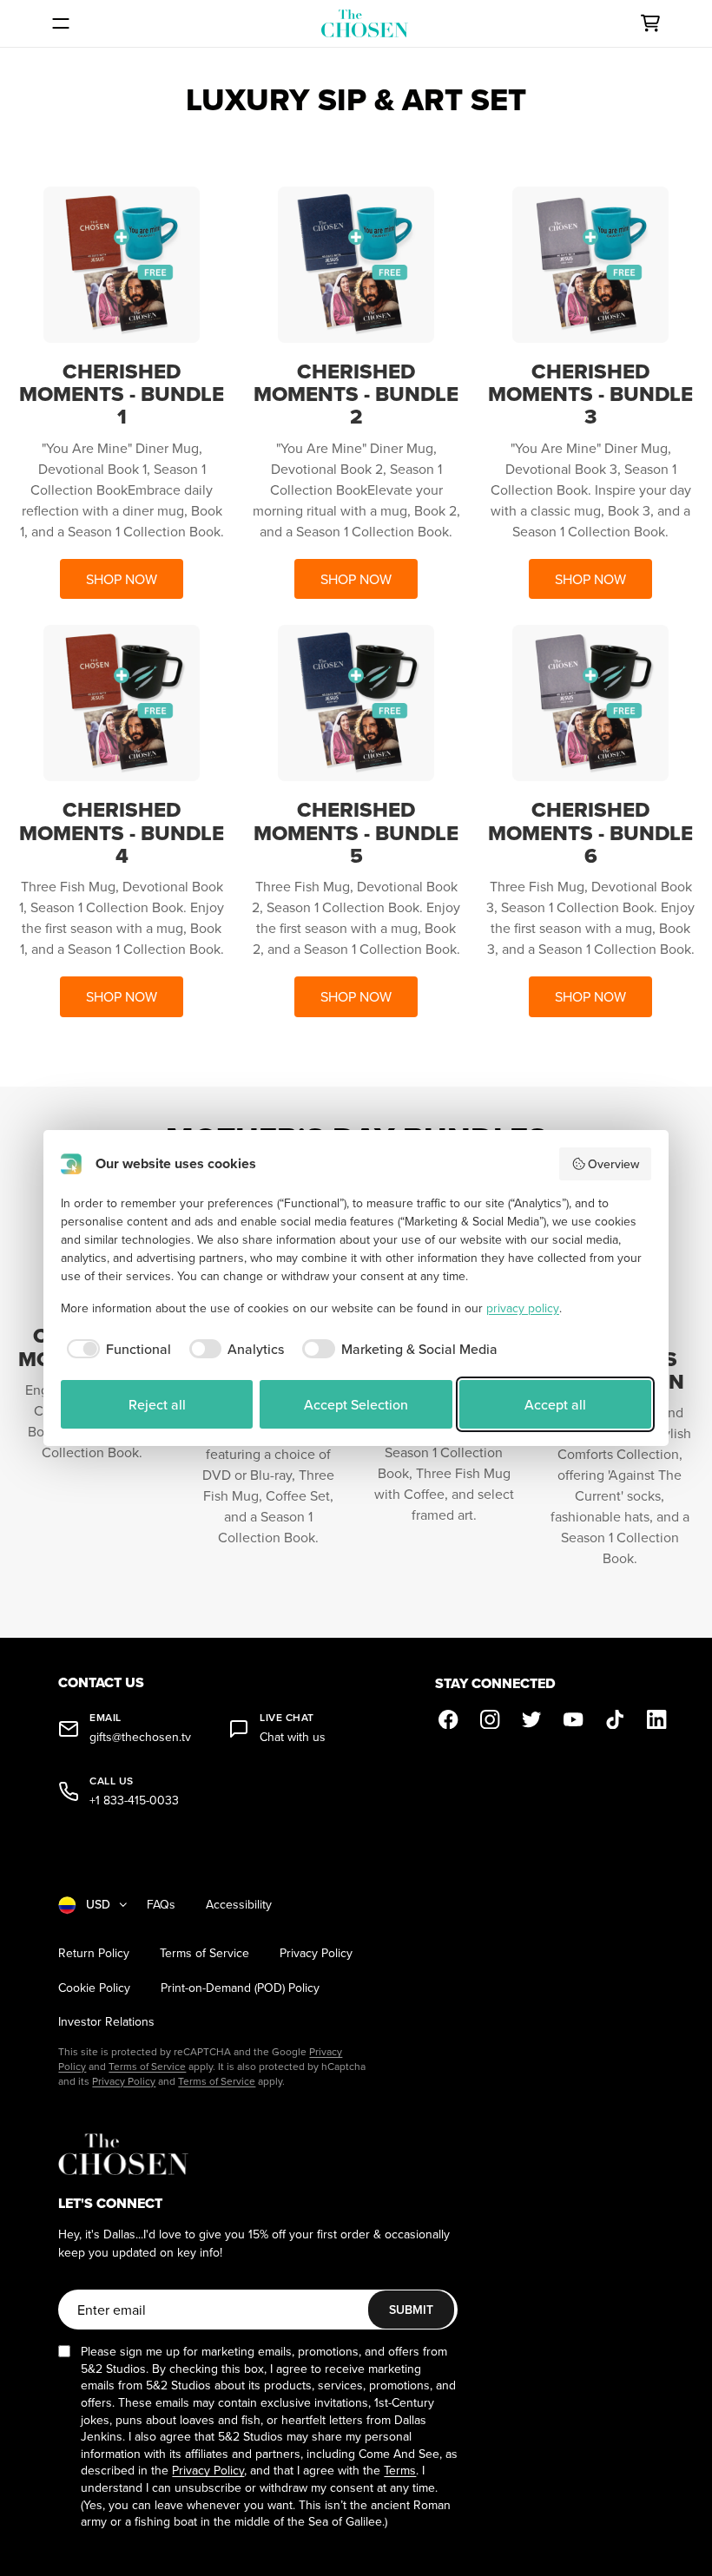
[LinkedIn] (657, 1719)
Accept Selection (356, 1404)
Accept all (555, 1404)
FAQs (161, 1905)
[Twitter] (532, 1719)
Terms (400, 2470)
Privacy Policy (316, 1953)
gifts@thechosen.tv (140, 1737)
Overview (613, 1164)
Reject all (157, 1404)
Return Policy (94, 1953)
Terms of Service (204, 1953)
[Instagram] (491, 1719)
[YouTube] (574, 1719)
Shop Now (122, 579)
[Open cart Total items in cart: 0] (650, 23)
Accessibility (239, 1905)
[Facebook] (449, 1719)
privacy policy (523, 1308)
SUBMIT (411, 2310)
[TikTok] (616, 1719)
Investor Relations (106, 2022)
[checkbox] (116, 1349)
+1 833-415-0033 (134, 1801)
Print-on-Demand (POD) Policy (240, 1988)
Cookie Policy (94, 1988)
